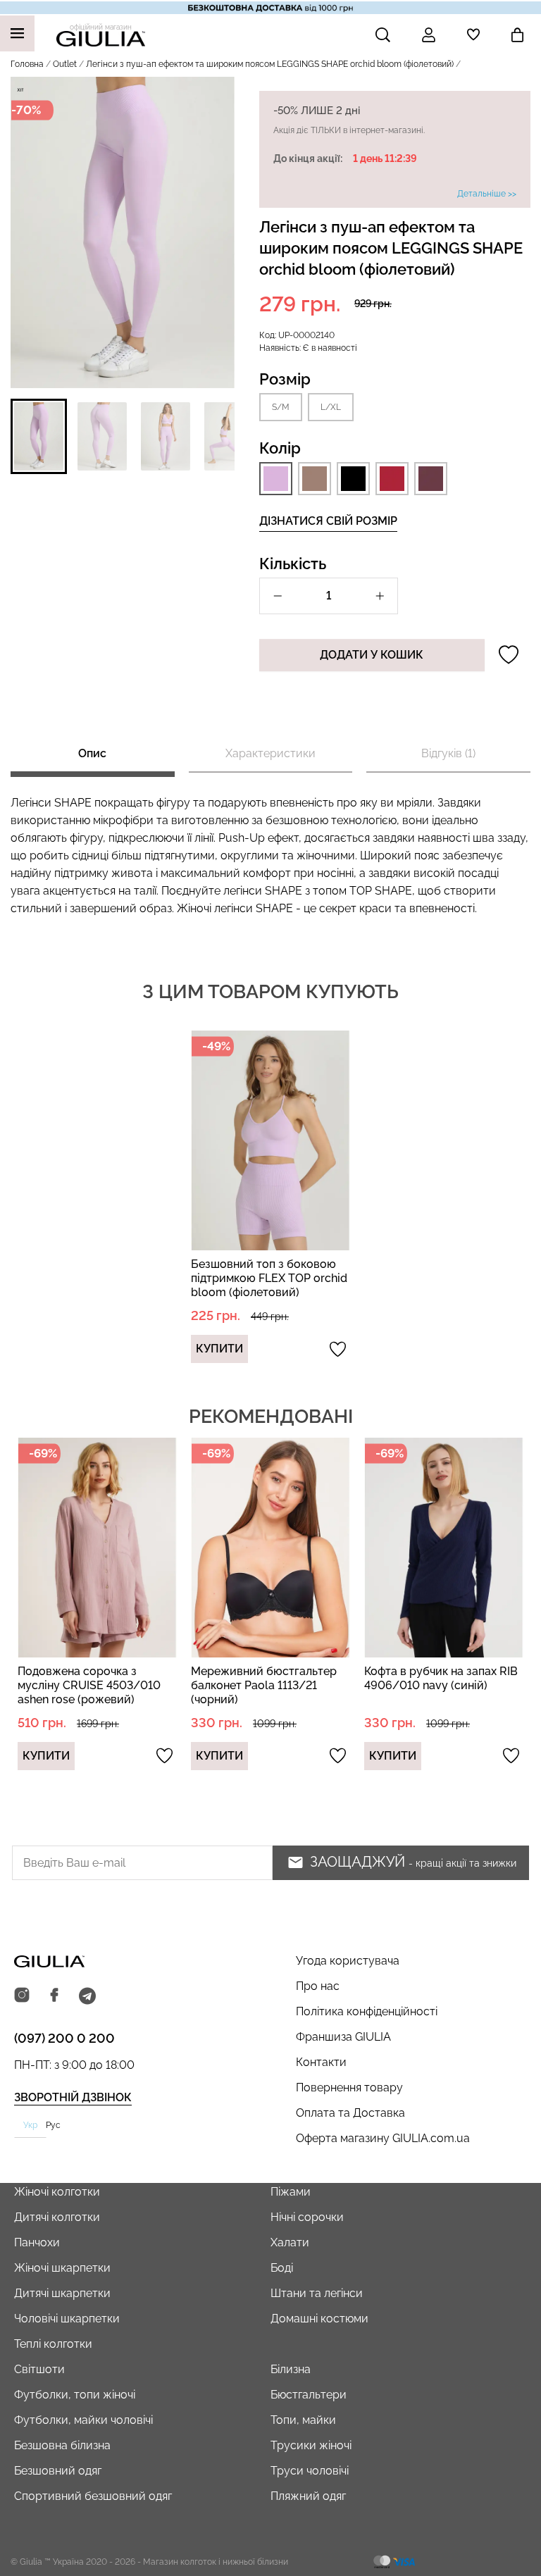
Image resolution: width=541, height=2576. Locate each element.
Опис (92, 753)
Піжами (291, 2192)
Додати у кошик (372, 655)
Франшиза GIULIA (343, 2037)
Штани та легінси (317, 2293)
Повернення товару (349, 2087)
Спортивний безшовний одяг (93, 2496)
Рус (53, 2125)
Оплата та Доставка (350, 2113)
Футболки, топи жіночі (75, 2395)
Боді (282, 2268)
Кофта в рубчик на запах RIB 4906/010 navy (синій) (441, 1678)
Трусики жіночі (311, 2445)
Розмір (285, 379)
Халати (290, 2242)
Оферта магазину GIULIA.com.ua (383, 2138)
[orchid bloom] (276, 479)
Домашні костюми (319, 2319)
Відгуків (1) (448, 753)
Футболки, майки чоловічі (83, 2420)
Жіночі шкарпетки (62, 2268)
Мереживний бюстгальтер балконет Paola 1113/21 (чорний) (264, 1685)
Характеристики (270, 753)
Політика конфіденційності (367, 2011)
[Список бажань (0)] (473, 35)
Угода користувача (348, 1961)
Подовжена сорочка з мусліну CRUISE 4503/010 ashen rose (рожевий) (89, 1685)
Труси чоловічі (310, 2471)
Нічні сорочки (307, 2217)
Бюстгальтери (309, 2395)
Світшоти (39, 2369)
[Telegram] (87, 1996)
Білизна (291, 2369)
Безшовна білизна (62, 2445)
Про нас (318, 1986)
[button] (39, 436)
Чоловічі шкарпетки (67, 2319)
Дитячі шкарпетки (62, 2293)
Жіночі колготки (57, 2192)
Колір (280, 448)
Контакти (321, 2062)
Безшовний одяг (58, 2471)
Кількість (293, 564)
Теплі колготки (53, 2344)
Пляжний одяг (308, 2496)
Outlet (65, 64)
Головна (27, 64)
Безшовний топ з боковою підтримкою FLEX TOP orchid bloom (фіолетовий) (269, 1278)
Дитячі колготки (57, 2217)
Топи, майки (303, 2420)
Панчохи (37, 2242)
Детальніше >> (487, 194)
